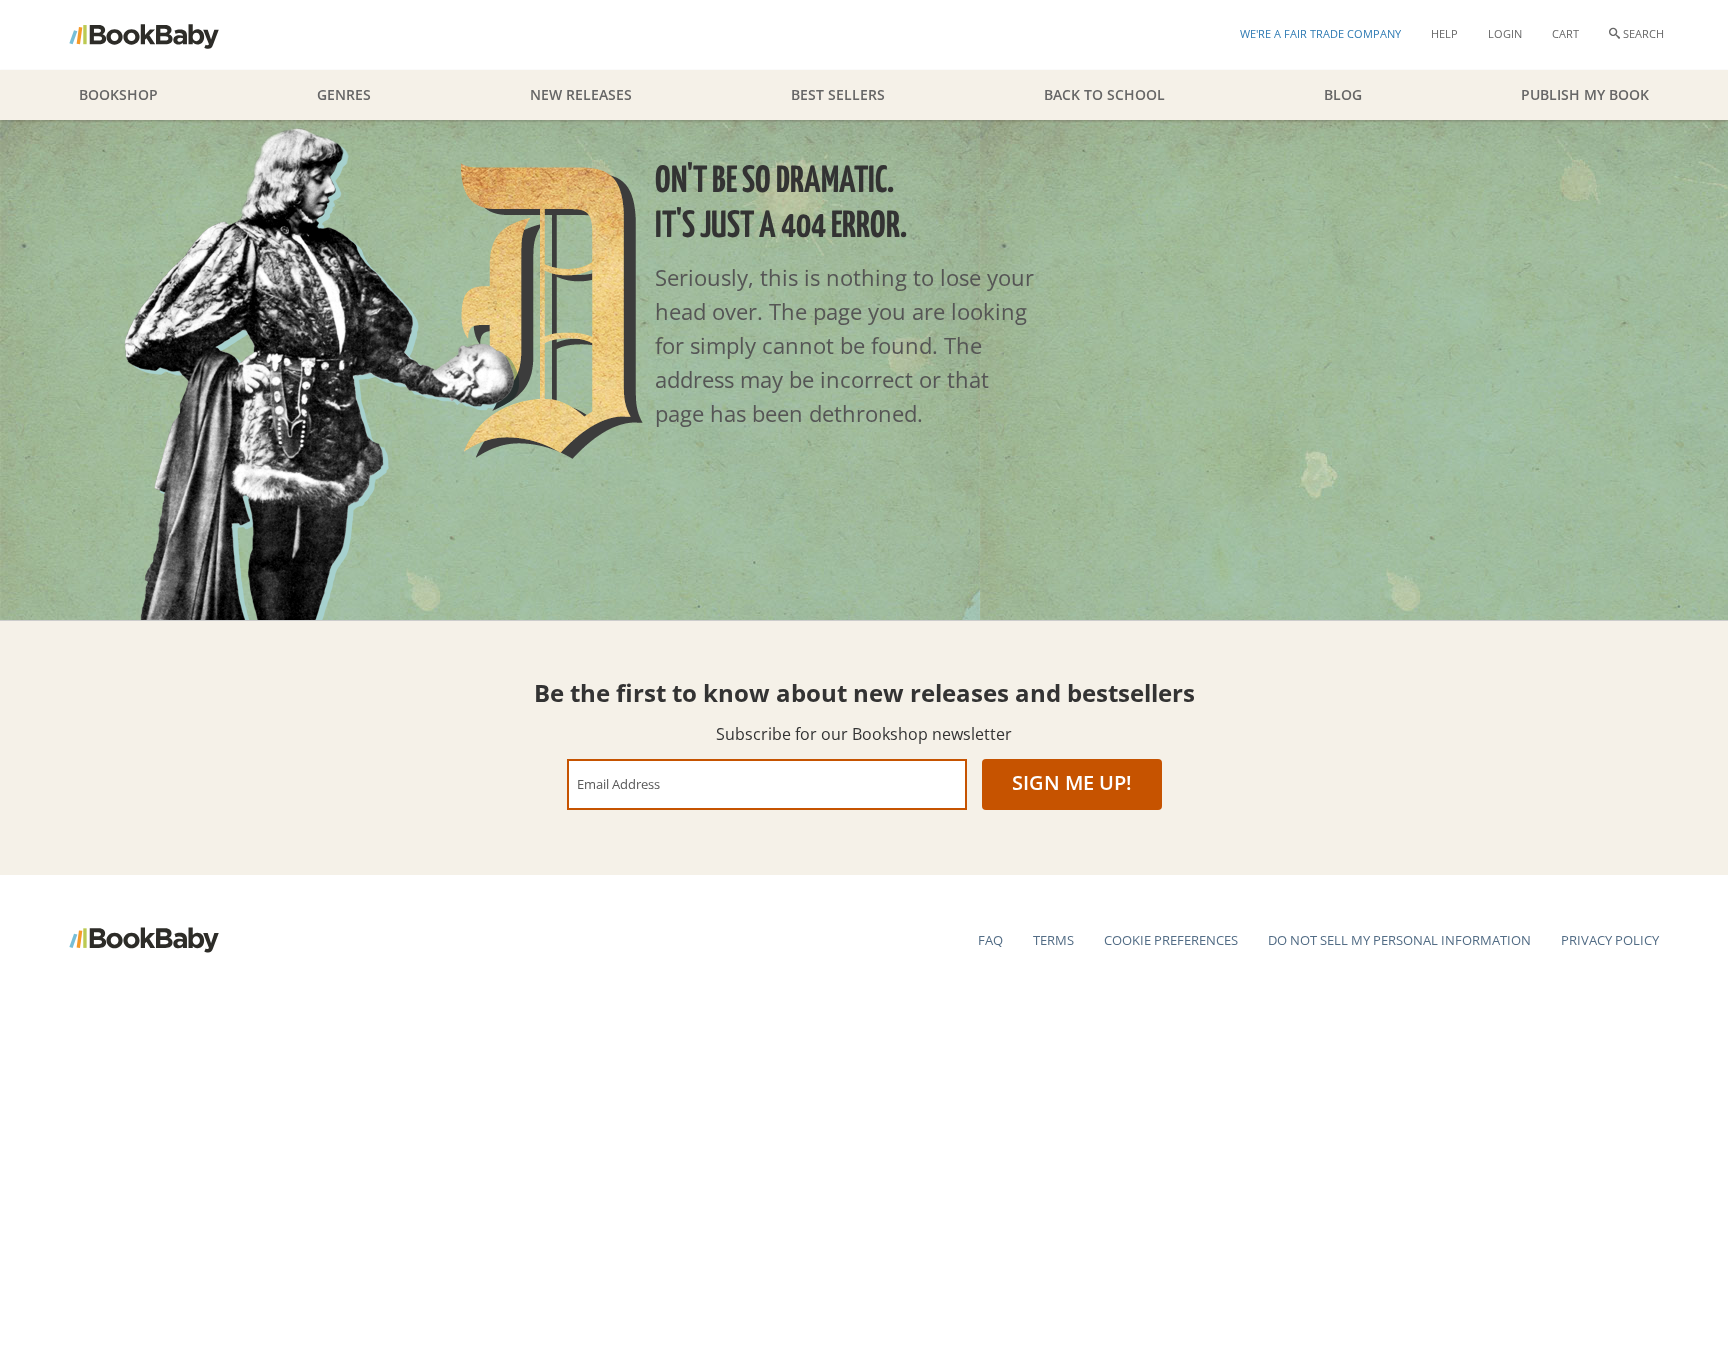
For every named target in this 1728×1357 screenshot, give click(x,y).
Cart (1565, 33)
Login (1505, 33)
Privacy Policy (1610, 940)
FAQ (990, 940)
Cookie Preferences (1171, 940)
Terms (1053, 940)
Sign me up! (1072, 782)
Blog (1343, 94)
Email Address (618, 783)
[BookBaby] (161, 35)
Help (1444, 33)
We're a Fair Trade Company (1320, 33)
